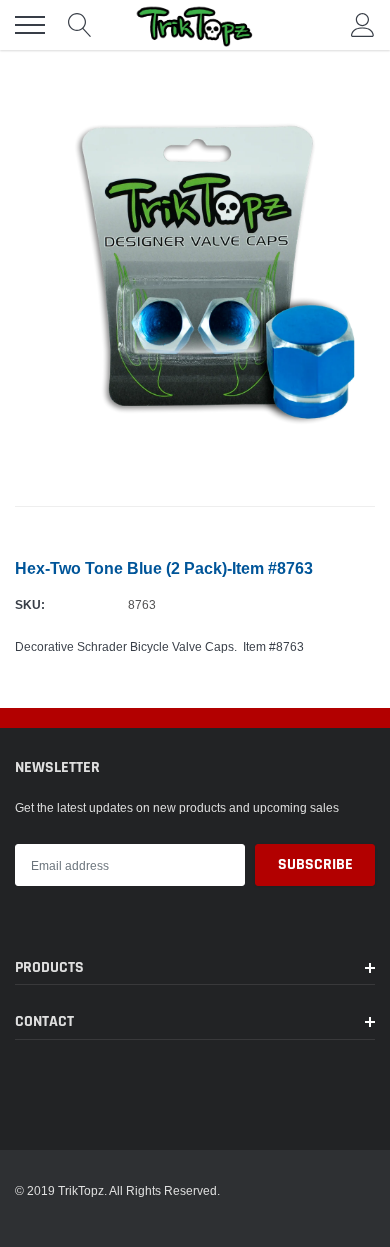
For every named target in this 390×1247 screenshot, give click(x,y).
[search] (80, 25)
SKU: (30, 604)
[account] (363, 24)
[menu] (30, 25)
